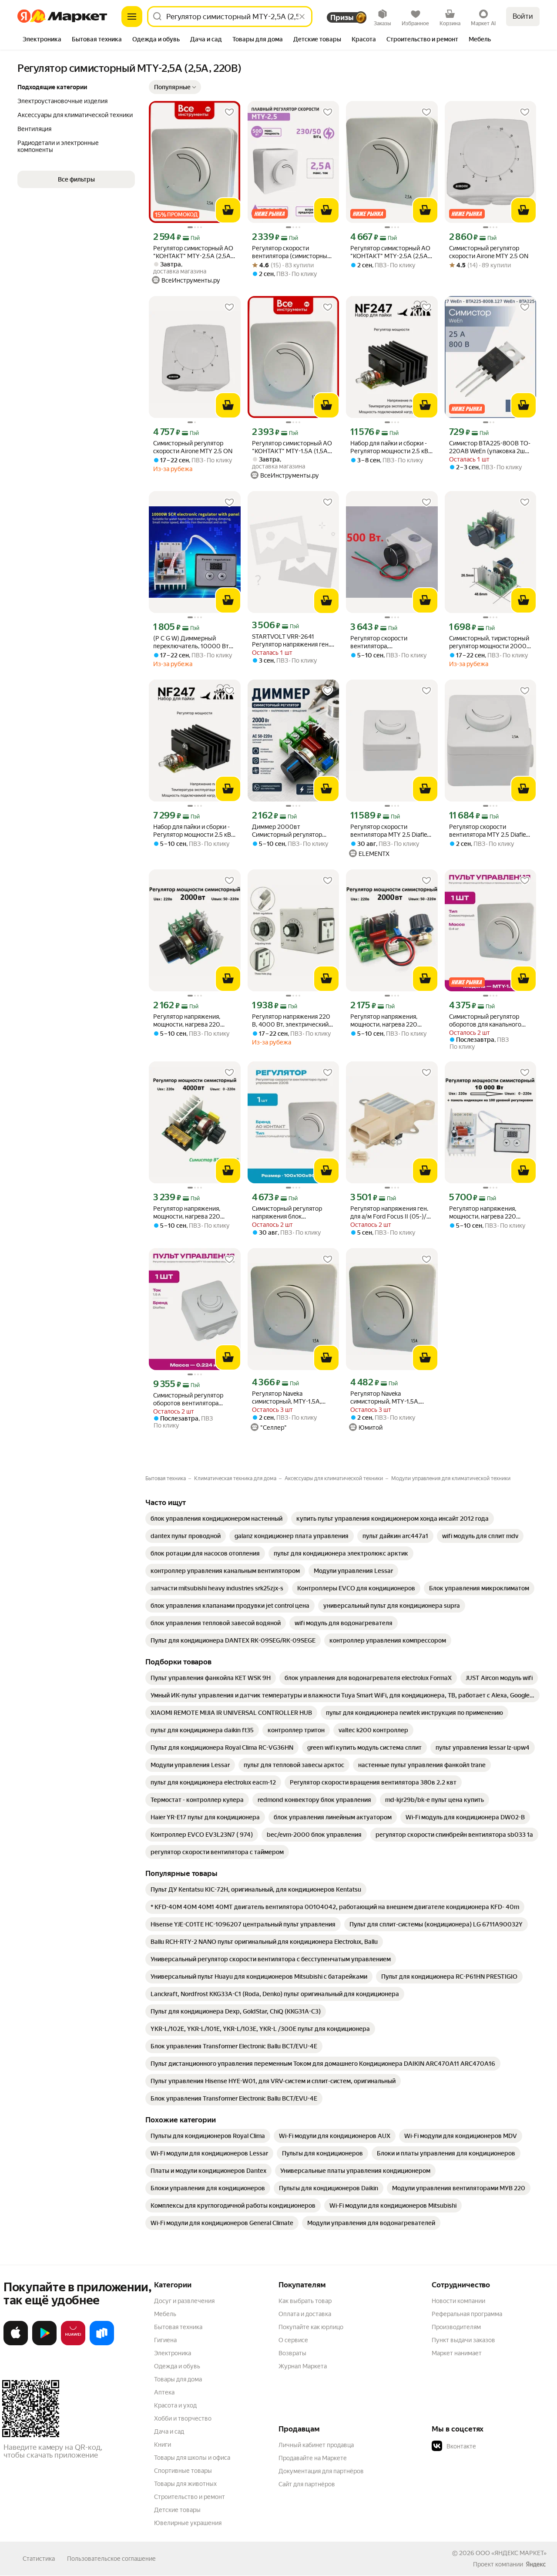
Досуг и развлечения (184, 2301)
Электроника (173, 2353)
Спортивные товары (183, 2471)
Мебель (165, 2314)
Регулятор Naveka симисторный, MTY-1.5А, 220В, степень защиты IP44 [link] (291, 1398)
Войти (523, 16)
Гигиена (165, 2340)
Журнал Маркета (303, 2366)
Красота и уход (175, 2405)
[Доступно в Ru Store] (102, 2344)
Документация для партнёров (321, 2471)
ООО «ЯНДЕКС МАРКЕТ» (511, 2553)
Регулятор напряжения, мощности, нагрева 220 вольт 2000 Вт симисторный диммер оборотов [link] (194, 1021)
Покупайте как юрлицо (311, 2327)
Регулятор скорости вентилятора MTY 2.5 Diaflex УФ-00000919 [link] (390, 831)
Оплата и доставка (305, 2314)
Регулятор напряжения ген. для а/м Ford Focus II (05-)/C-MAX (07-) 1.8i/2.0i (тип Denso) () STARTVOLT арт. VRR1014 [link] (391, 1213)
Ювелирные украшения (188, 2523)
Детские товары (177, 2510)
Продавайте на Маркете (313, 2458)
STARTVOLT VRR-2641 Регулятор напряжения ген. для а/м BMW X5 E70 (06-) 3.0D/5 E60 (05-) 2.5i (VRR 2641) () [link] (291, 641)
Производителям (456, 2327)
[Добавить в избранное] (229, 112)
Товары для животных (185, 2484)
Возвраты (292, 2353)
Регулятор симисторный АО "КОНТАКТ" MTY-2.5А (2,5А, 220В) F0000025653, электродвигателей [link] (193, 252)
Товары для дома (178, 2379)
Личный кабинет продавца (316, 2445)
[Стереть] (302, 17)
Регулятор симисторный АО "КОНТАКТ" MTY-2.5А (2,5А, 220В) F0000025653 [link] (390, 252)
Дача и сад (169, 2431)
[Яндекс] (536, 2564)
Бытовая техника (178, 2327)
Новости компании (458, 2301)
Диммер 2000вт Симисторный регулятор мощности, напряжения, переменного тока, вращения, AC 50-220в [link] (287, 831)
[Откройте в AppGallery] (73, 2344)
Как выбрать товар (305, 2301)
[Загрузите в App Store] (16, 2344)
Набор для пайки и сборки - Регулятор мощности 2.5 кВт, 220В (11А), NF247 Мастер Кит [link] (391, 447)
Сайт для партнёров (307, 2484)
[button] (175, 87)
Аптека (164, 2392)
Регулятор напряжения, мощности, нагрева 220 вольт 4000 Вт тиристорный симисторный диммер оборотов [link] (194, 1213)
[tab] (42, 40)
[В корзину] (228, 210)
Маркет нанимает (457, 2353)
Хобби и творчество (183, 2418)
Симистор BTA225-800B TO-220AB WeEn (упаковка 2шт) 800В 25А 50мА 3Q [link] (490, 447)
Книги (163, 2445)
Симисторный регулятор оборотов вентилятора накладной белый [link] (188, 1399)
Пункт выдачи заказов (463, 2340)
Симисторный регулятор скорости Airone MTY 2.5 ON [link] (489, 252)
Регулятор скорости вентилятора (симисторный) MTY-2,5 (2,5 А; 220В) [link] (292, 252)
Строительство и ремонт (190, 2497)
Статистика (39, 2559)
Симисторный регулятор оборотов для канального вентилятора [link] (485, 1021)
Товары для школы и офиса (192, 2458)
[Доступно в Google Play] (44, 2344)
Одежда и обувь (177, 2366)
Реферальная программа (467, 2314)
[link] (216, 1519)
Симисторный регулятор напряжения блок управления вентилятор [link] (287, 1213)
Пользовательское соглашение (111, 2559)
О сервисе (293, 2340)
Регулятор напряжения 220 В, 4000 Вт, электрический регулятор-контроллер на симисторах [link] (291, 1021)
